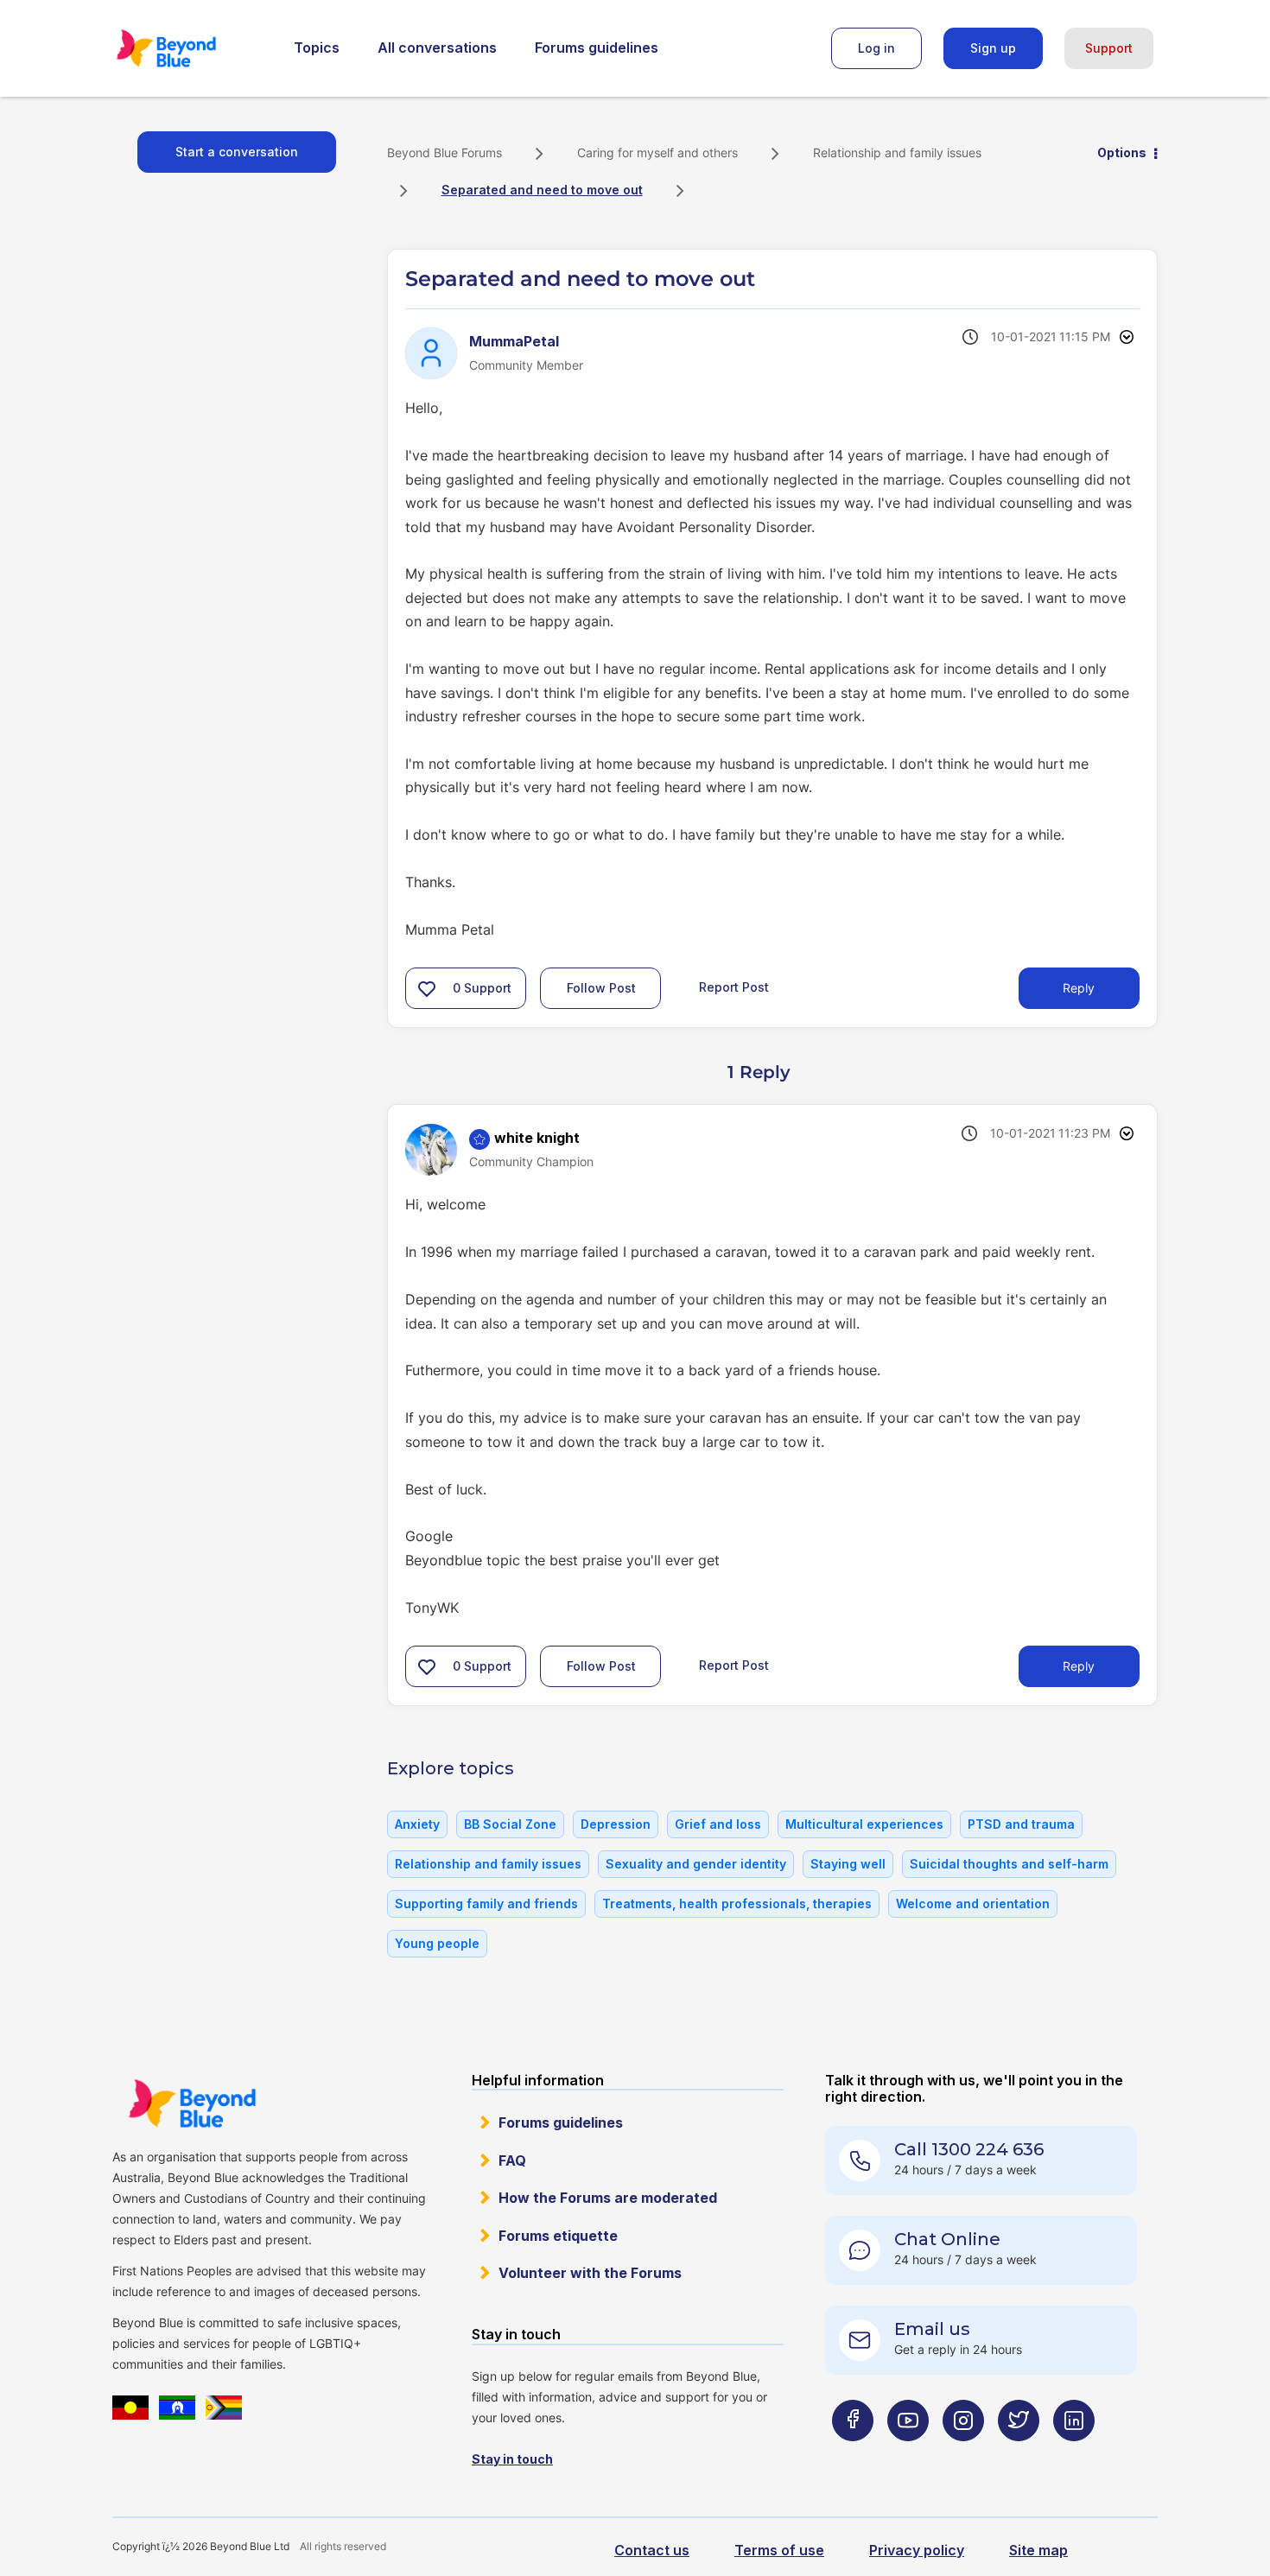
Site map (1038, 2550)
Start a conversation (237, 152)
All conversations (437, 48)
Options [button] (1122, 152)
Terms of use (779, 2550)
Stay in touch (512, 2459)
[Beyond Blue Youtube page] (908, 2455)
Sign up (993, 48)
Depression (616, 1824)
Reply (1079, 988)
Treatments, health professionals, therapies (737, 1903)
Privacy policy (917, 2550)
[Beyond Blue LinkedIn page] (1074, 2455)
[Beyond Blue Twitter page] (1019, 2455)
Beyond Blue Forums (190, 48)
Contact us (652, 2550)
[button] (427, 988)
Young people (437, 1943)
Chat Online (947, 2239)
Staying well (848, 1864)
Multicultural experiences (864, 1824)
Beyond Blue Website (192, 2103)
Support (1109, 48)
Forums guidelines (597, 48)
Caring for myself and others (657, 152)
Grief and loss (718, 1824)
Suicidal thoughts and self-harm (1009, 1864)
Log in (876, 48)
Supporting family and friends (486, 1903)
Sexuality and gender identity (696, 1864)
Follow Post (601, 988)
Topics (317, 48)
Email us (932, 2329)
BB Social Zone (510, 1824)
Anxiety (417, 1824)
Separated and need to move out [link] (542, 190)
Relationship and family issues (897, 152)
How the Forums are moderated (608, 2198)
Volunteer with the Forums (590, 2273)
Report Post (734, 987)
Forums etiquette (558, 2236)
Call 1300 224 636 (969, 2149)
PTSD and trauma (1021, 1824)
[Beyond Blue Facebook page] (853, 2455)
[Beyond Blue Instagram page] (963, 2455)
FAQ (512, 2160)
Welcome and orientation (973, 1903)
